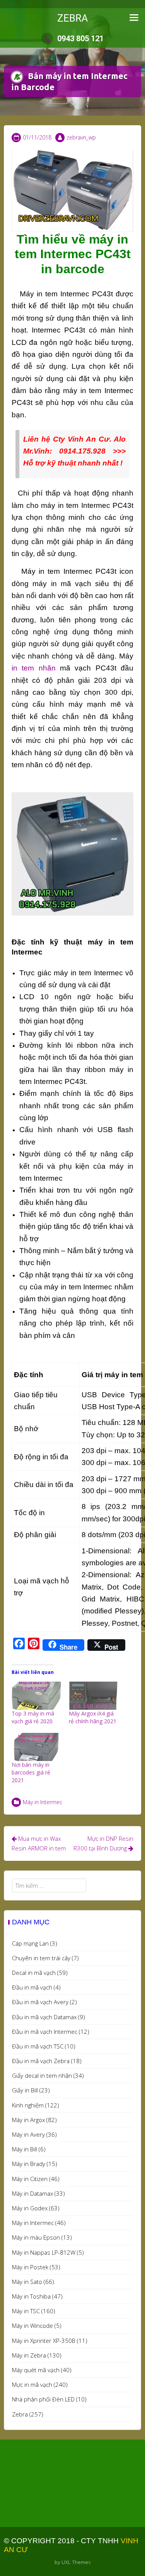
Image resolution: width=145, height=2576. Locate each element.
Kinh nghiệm (28, 2105)
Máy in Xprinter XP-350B (44, 2341)
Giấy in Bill (25, 2090)
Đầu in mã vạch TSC (38, 2046)
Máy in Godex (30, 2208)
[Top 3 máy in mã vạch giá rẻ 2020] (36, 1696)
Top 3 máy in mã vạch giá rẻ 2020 (33, 1717)
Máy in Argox (28, 2120)
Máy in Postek (30, 2267)
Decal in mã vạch (34, 1973)
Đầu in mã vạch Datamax (44, 2017)
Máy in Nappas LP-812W (44, 2252)
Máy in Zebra (29, 2355)
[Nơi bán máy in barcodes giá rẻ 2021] (36, 1747)
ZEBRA (72, 18)
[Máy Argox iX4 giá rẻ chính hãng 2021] (94, 1696)
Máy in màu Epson (36, 2237)
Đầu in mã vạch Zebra (41, 2061)
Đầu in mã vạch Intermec (45, 2032)
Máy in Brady (29, 2164)
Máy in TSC (26, 2311)
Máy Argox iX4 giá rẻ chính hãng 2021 (93, 1717)
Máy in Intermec (43, 1802)
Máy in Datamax (32, 2193)
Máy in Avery (28, 2134)
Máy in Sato (27, 2282)
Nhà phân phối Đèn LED (43, 2399)
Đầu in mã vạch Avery (40, 2002)
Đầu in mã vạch (32, 1987)
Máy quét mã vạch (36, 2370)
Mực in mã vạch (32, 2384)
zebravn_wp (81, 137)
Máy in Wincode (32, 2326)
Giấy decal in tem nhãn (42, 2075)
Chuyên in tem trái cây (41, 1958)
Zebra (20, 2414)
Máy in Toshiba (31, 2296)
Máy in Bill (25, 2149)
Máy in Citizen (30, 2179)
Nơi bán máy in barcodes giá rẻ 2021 (31, 1772)
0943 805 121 (80, 39)
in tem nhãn (34, 668)
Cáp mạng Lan (30, 1943)
